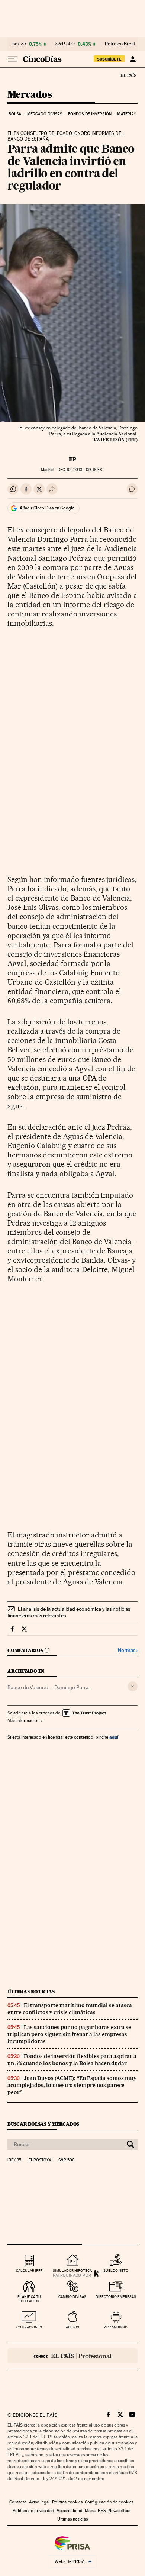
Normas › (128, 1650)
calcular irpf (29, 2271)
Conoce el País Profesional (72, 2356)
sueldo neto (116, 2271)
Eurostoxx (40, 2160)
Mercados (30, 95)
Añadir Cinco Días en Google (47, 508)
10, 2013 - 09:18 (81, 470)
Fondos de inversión (90, 114)
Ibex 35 (19, 44)
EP (72, 459)
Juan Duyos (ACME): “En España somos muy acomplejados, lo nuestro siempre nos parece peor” (72, 2085)
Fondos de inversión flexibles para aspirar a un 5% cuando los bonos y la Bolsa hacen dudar (72, 2060)
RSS (102, 2511)
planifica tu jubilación (29, 2299)
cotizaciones (29, 2327)
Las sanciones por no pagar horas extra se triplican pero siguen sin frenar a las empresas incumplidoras (69, 2034)
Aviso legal (39, 2502)
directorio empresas (116, 2297)
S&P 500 (65, 44)
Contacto (18, 2502)
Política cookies (67, 2502)
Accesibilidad (70, 2511)
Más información (23, 1720)
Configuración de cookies (109, 2502)
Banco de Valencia (28, 1687)
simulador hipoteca (72, 2271)
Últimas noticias (31, 1992)
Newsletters (119, 2511)
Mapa (90, 2511)
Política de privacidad (33, 2511)
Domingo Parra (71, 1687)
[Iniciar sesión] (133, 59)
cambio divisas (72, 2297)
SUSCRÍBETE (109, 59)
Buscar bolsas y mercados (43, 2124)
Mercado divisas (45, 114)
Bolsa (15, 114)
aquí (114, 1737)
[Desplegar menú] (13, 59)
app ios (72, 2327)
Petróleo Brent (120, 44)
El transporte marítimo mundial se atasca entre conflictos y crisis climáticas (70, 2009)
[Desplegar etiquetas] (133, 1686)
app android (116, 2327)
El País (128, 75)
